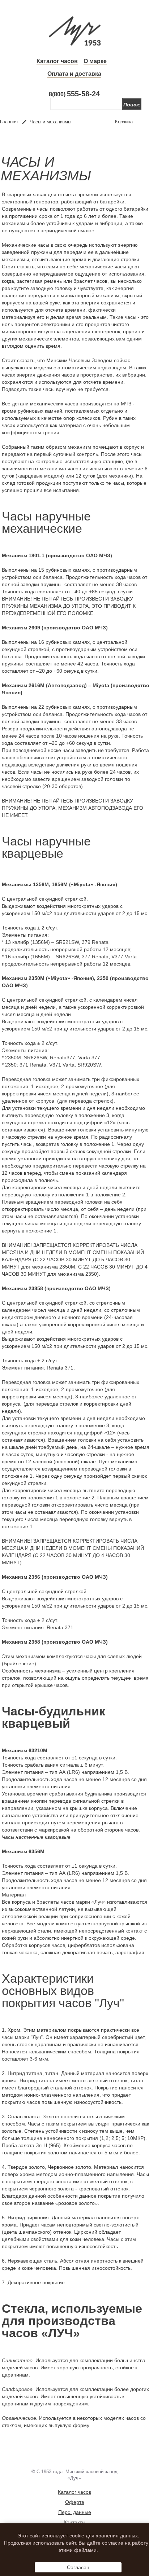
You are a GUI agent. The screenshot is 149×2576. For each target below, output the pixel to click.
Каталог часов (57, 61)
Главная (9, 122)
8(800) (74, 94)
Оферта (75, 2502)
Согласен (78, 2567)
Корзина (124, 122)
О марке (95, 61)
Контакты (74, 2522)
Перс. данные (75, 2512)
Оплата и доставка (74, 74)
